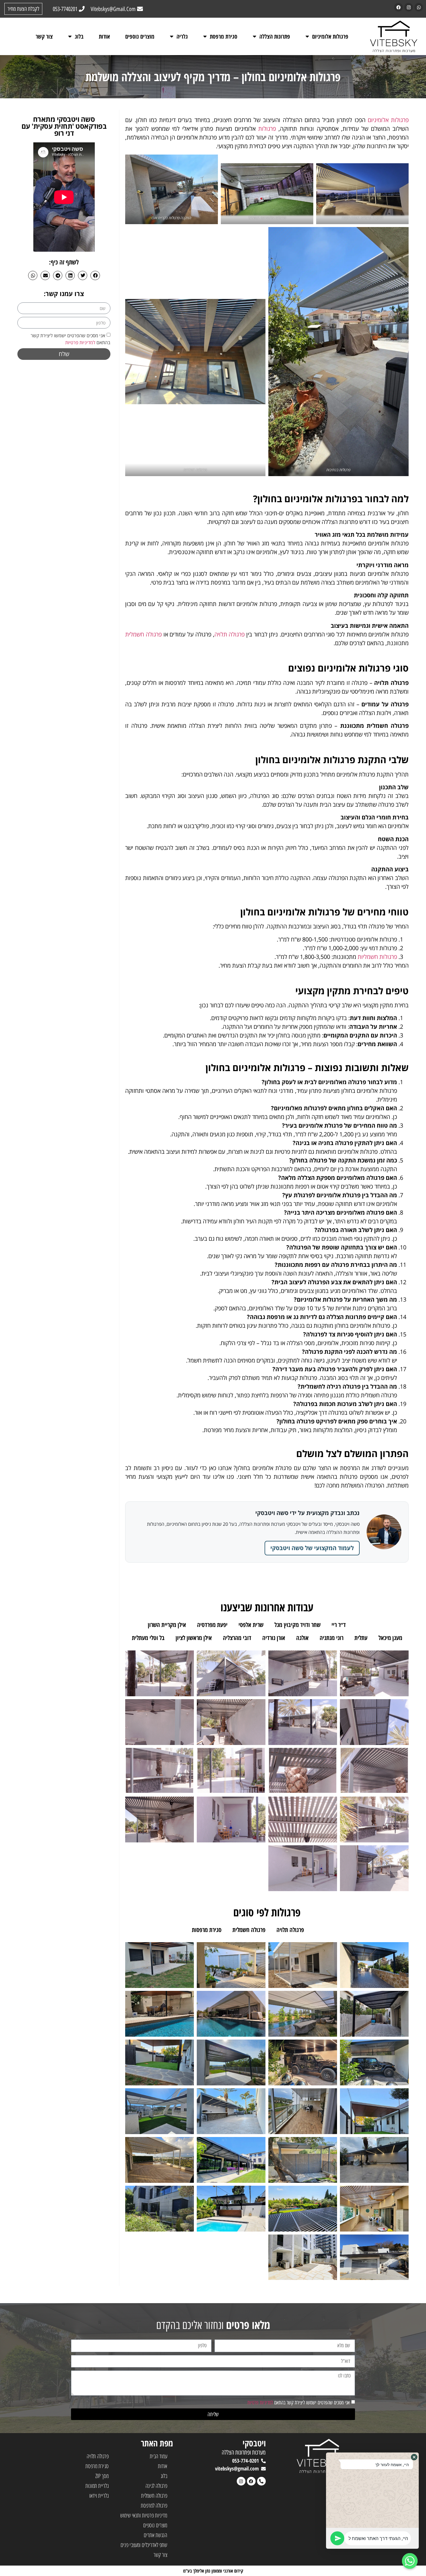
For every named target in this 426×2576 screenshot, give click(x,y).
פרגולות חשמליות (377, 957)
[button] (95, 275)
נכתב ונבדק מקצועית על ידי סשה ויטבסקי (307, 1513)
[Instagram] (409, 7)
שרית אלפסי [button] (251, 1625)
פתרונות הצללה (275, 36)
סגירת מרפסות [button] (207, 1930)
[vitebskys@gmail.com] (263, 2469)
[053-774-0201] (263, 2461)
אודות (104, 36)
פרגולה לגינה (156, 2486)
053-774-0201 (245, 2461)
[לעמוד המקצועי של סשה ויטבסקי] (384, 1532)
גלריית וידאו (99, 2496)
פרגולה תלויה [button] (290, 1930)
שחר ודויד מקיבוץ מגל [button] (297, 1625)
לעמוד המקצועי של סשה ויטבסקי (312, 1548)
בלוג (79, 36)
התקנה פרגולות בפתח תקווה (362, 218)
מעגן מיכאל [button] (390, 1638)
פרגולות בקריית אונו (166, 218)
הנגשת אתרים (155, 2535)
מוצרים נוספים (140, 36)
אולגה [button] (302, 1638)
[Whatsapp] (419, 7)
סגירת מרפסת (224, 36)
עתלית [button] (361, 1638)
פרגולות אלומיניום (330, 36)
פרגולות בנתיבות (339, 470)
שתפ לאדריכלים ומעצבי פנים (144, 2545)
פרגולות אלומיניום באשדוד (267, 218)
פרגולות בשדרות (195, 470)
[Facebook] (398, 7)
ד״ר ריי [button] (339, 1625)
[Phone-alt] (261, 2481)
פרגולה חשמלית (143, 634)
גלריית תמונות (97, 2486)
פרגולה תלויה (230, 634)
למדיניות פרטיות (80, 342)
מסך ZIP (102, 2476)
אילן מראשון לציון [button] (194, 1638)
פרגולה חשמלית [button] (249, 1930)
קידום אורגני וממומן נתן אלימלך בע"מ (213, 2571)
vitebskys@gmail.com (237, 2468)
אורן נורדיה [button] (274, 1638)
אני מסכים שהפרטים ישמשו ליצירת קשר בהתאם (299, 2403)
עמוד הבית (159, 2456)
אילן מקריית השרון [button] (167, 1625)
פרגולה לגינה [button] (329, 1930)
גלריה (182, 36)
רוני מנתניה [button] (332, 1638)
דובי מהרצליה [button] (237, 1638)
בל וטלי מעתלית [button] (148, 1638)
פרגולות (267, 129)
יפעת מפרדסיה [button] (212, 1625)
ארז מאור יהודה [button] (373, 1625)
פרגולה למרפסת (154, 2505)
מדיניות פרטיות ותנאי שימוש (144, 2515)
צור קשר (44, 36)
